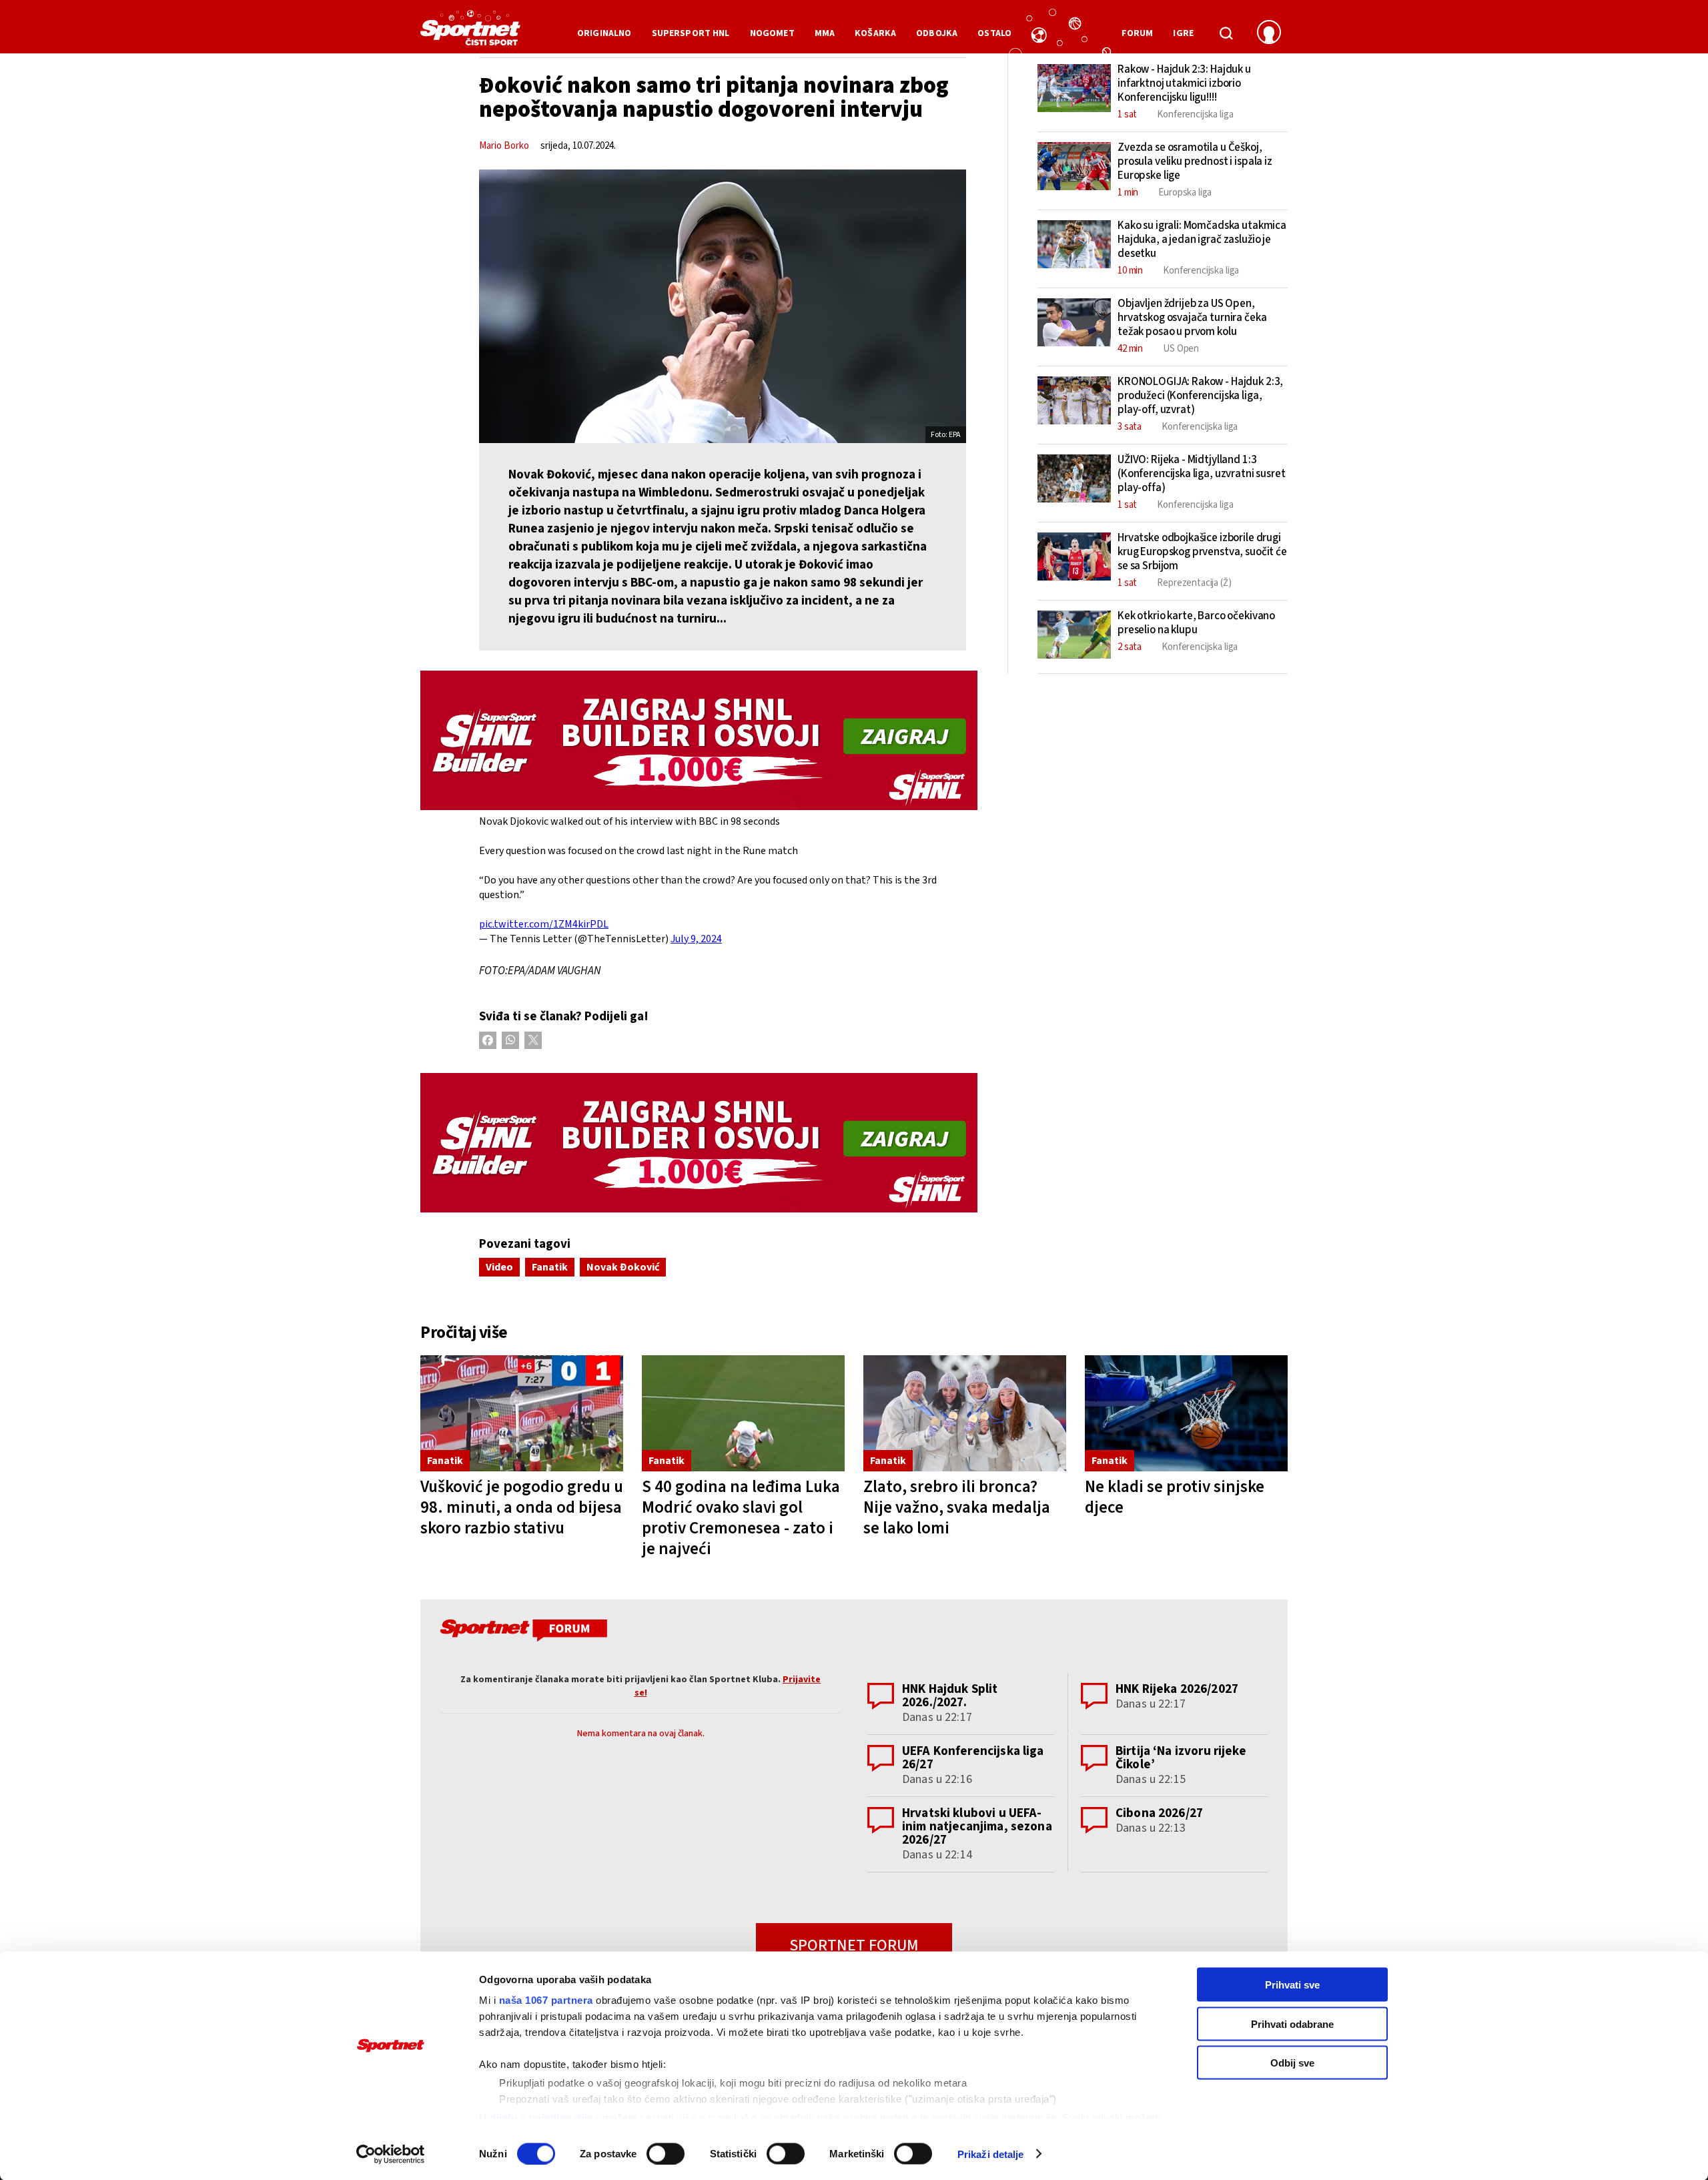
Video (499, 1267)
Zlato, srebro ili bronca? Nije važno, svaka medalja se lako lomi (957, 1507)
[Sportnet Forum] (522, 1633)
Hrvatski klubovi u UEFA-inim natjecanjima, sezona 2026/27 (977, 1827)
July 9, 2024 (696, 939)
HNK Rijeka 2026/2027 (1177, 1689)
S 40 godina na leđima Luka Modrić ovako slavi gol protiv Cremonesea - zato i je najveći (741, 1518)
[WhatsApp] (510, 1040)
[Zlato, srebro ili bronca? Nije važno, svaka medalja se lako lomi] (965, 1414)
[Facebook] (488, 1040)
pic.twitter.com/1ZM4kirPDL (544, 924)
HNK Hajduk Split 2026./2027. (950, 1696)
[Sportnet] (470, 33)
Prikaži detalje (991, 2154)
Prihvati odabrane (1292, 2024)
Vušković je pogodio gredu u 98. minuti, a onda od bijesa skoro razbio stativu (522, 1507)
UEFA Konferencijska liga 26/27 (973, 1758)
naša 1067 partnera (546, 2000)
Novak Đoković (623, 1267)
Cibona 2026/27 (1159, 1813)
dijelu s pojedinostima (544, 2117)
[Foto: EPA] (723, 306)
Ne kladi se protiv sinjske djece (1175, 1497)
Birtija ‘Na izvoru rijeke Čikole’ (1181, 1758)
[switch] (666, 2153)
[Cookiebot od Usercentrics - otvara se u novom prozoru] (391, 2154)
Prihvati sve (1292, 1985)
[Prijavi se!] (1269, 33)
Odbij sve (1292, 2063)
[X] (533, 1040)
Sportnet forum (854, 1945)
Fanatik (550, 1267)
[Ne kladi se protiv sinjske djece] (1186, 1414)
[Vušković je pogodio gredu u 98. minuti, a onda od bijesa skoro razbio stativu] (522, 1414)
